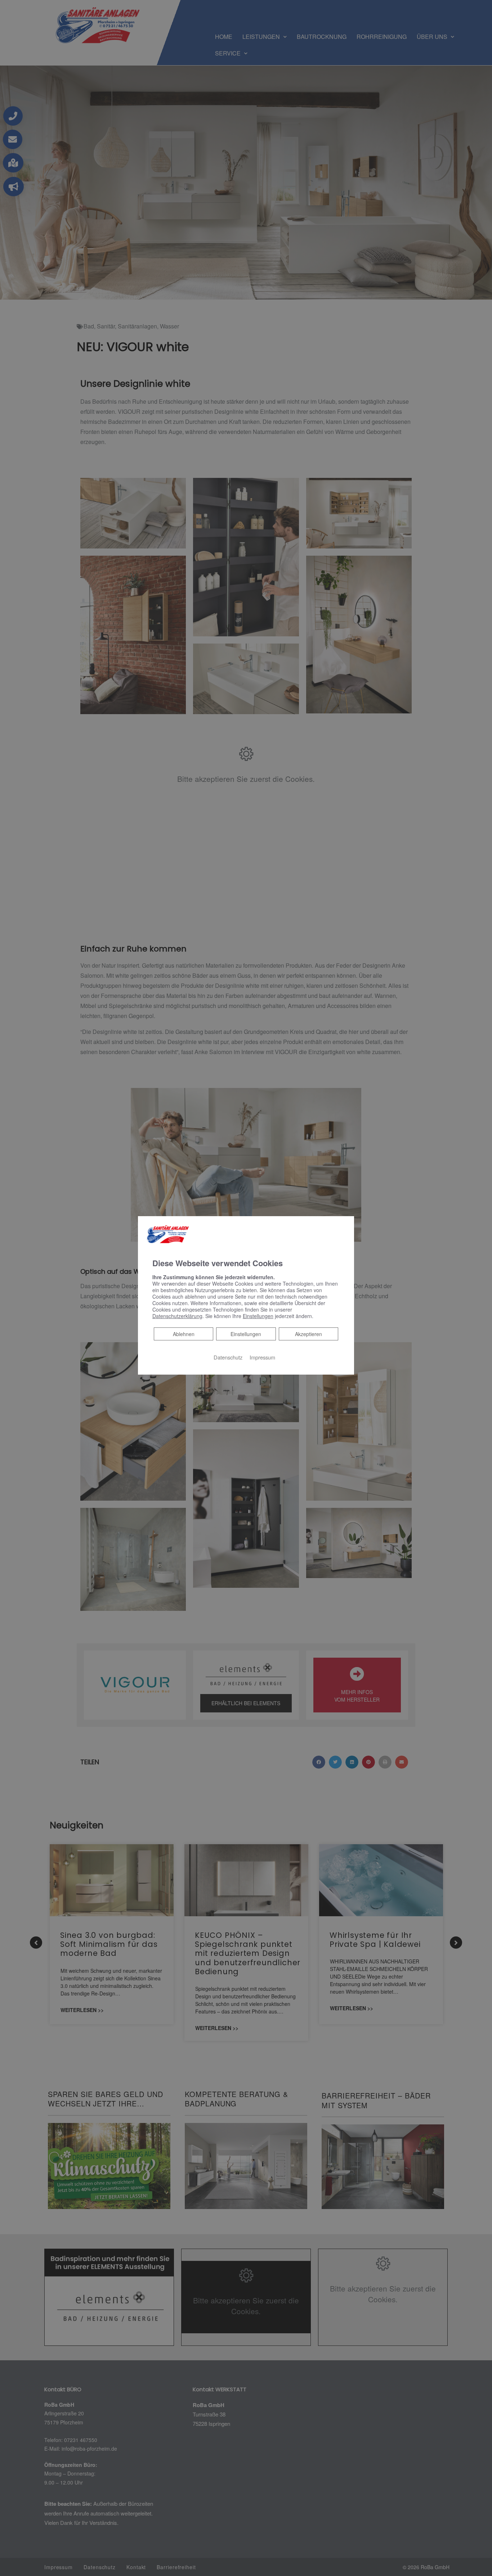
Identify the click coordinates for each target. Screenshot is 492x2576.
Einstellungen (246, 1334)
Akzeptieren (308, 1334)
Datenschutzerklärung (177, 1316)
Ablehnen (184, 1333)
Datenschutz (228, 1357)
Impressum (262, 1357)
